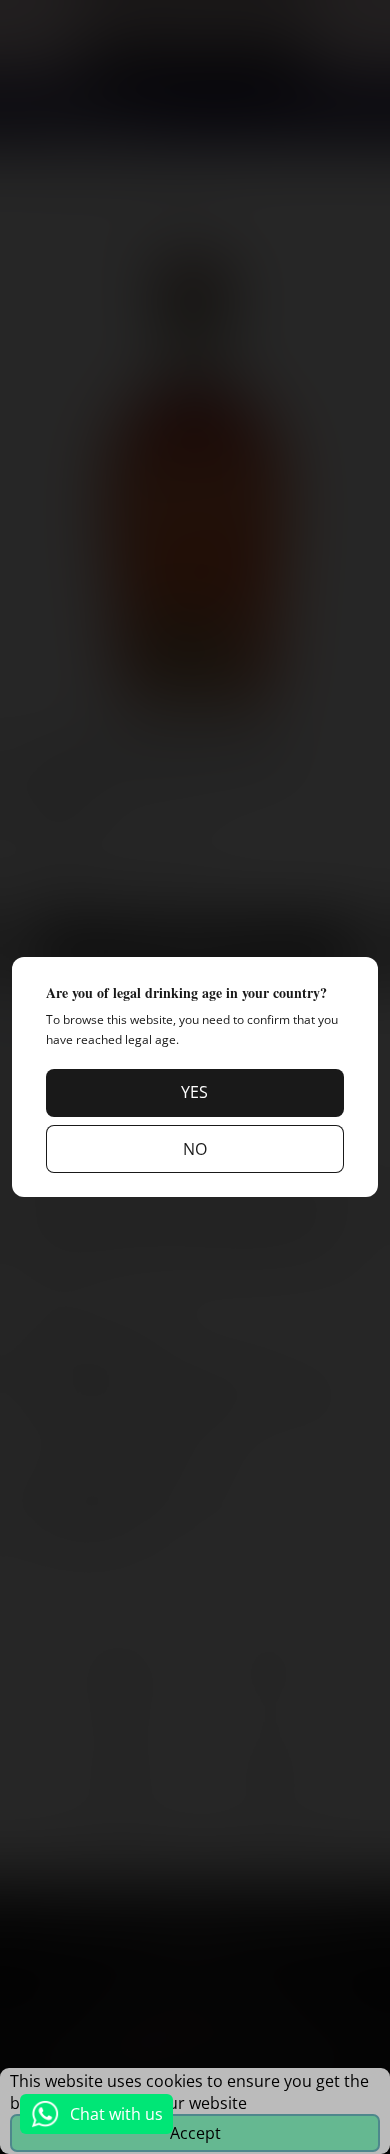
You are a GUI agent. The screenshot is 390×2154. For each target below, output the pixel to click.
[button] (194, 1093)
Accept (195, 2133)
